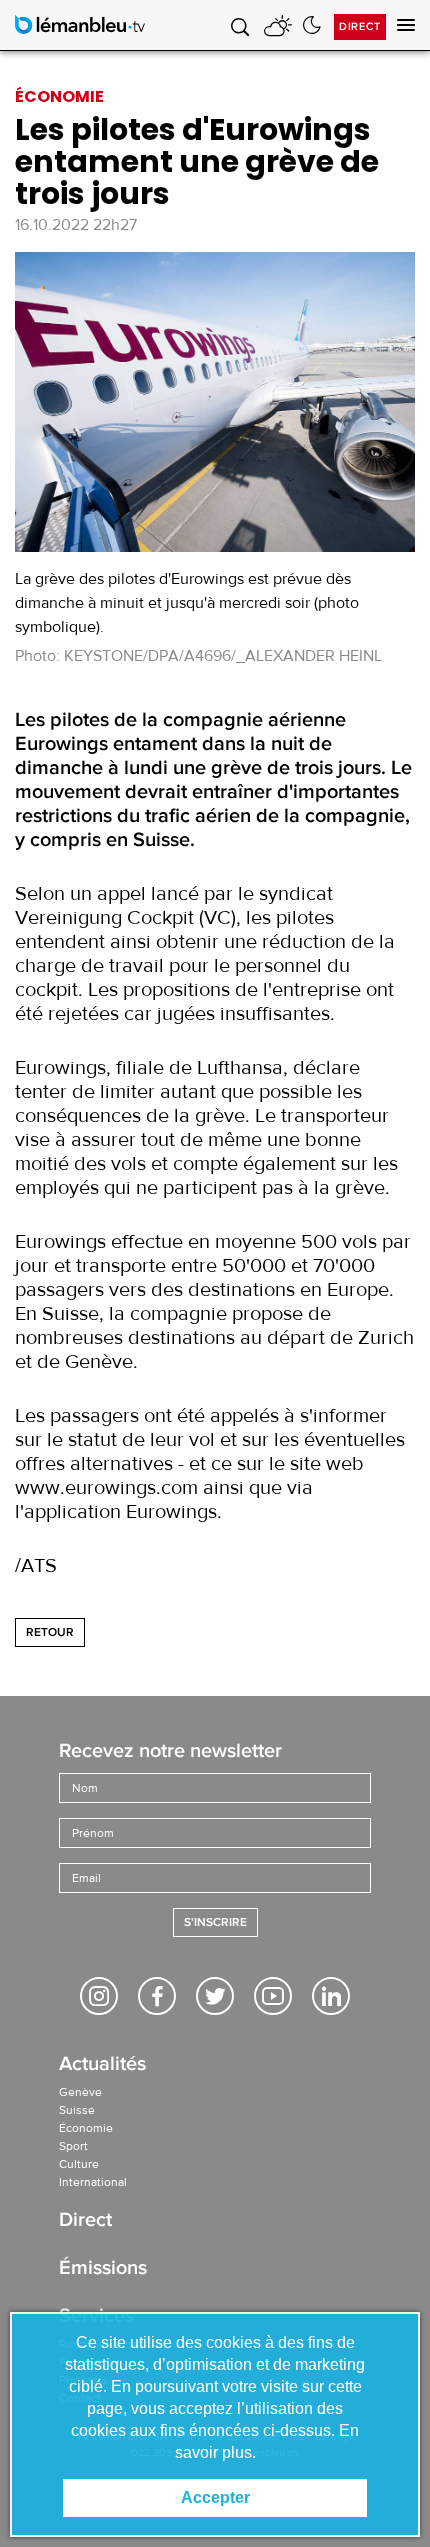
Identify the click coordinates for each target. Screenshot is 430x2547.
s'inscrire (215, 1922)
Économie (86, 2128)
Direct (360, 26)
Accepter (215, 2497)
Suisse (77, 2110)
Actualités (102, 2065)
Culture (79, 2164)
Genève (80, 2092)
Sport (73, 2146)
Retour (50, 1632)
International (93, 2182)
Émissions (103, 2269)
